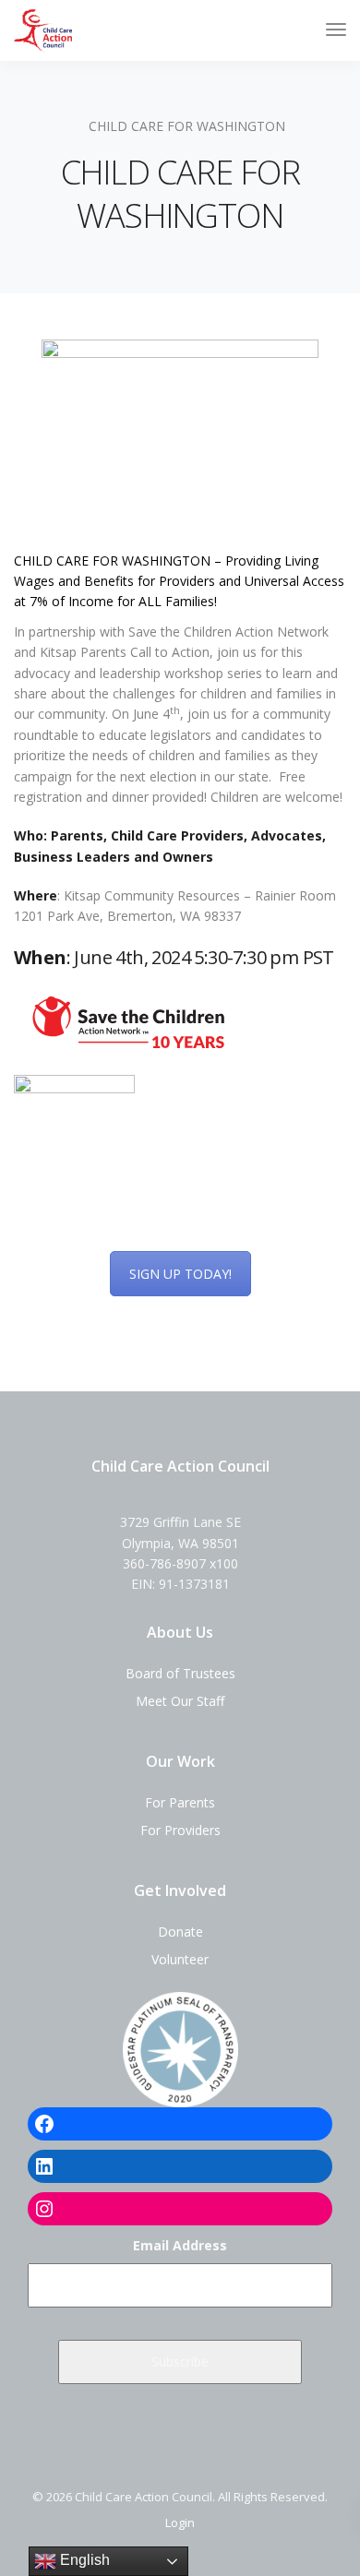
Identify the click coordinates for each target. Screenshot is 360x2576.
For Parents (180, 1802)
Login (180, 2522)
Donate (180, 1932)
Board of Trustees (180, 1673)
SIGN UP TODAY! (180, 1274)
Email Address (180, 2245)
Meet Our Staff (180, 1701)
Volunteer (180, 1959)
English (83, 2560)
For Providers (180, 1830)
